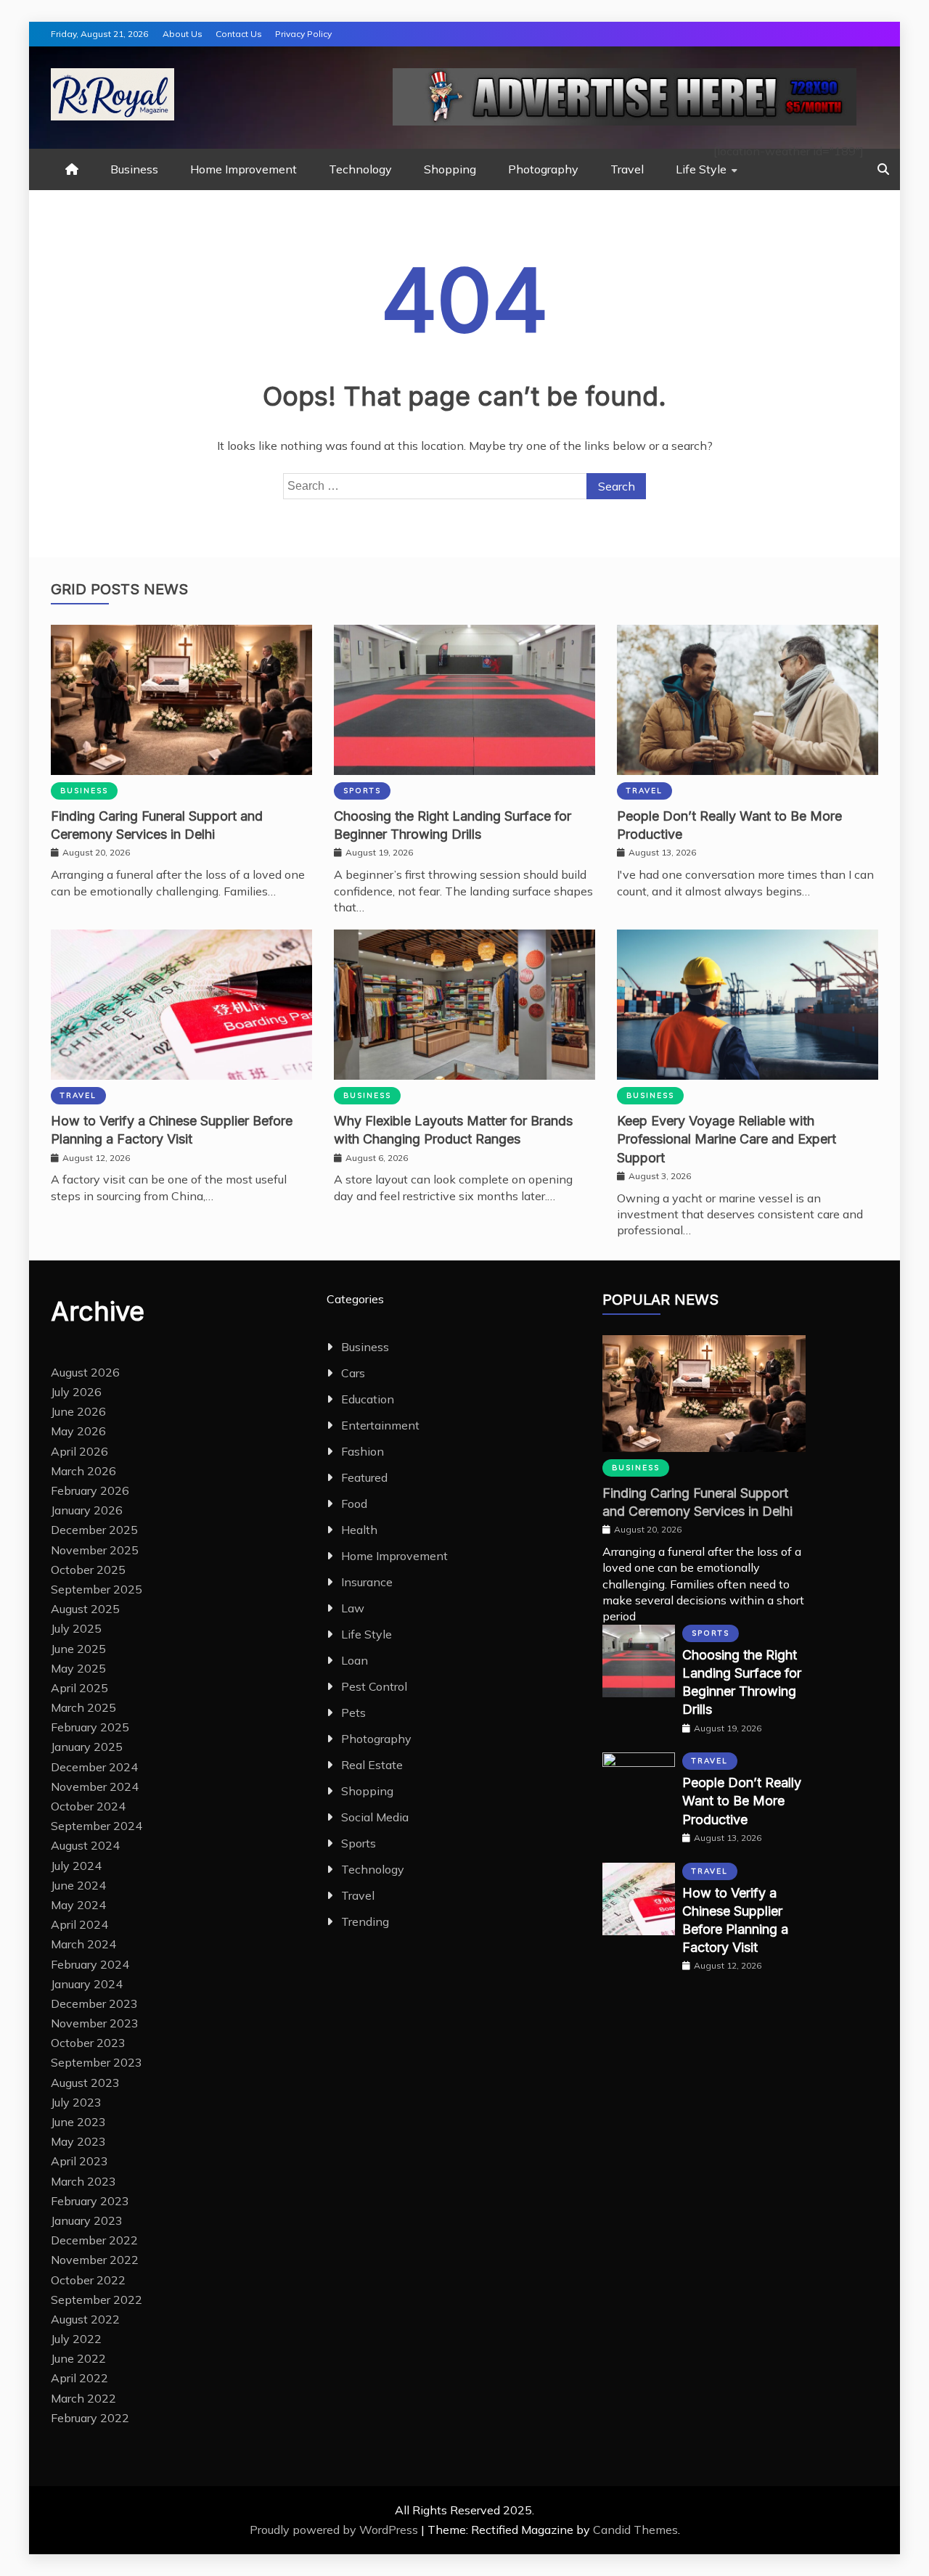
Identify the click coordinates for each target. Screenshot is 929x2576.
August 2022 (85, 2319)
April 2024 (79, 1924)
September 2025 (97, 1589)
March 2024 (83, 1944)
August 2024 (85, 1845)
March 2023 (83, 2181)
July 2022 (76, 2339)
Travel (627, 169)
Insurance (367, 1582)
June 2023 (78, 2122)
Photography (543, 169)
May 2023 (78, 2141)
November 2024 (95, 1787)
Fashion (363, 1451)
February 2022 (90, 2418)
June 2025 (78, 1649)
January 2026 (87, 1510)
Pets (353, 1712)
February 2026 (90, 1490)
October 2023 (88, 2043)
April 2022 (79, 2378)
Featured (364, 1477)
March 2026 (83, 1471)
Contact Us (239, 34)
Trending (365, 1921)
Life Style (701, 169)
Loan (355, 1660)
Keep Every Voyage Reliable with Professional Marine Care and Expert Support (727, 1139)
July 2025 (76, 1628)
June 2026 (78, 1411)
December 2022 (94, 2240)
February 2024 (90, 1964)
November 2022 (95, 2260)
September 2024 (97, 1826)
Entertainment (380, 1425)
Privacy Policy (303, 34)
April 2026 (79, 1451)
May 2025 (78, 1668)
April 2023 (79, 2161)
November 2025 (95, 1550)
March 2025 (83, 1707)
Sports (362, 791)
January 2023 (87, 2220)
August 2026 (85, 1372)
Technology (360, 169)
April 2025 (79, 1688)
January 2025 (87, 1747)
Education (368, 1399)
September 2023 (97, 2062)
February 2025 (90, 1727)
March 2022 (83, 2398)
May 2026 (78, 1431)
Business (134, 169)
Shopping (450, 169)
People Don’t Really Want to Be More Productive (742, 1801)
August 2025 (85, 1609)
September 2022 (97, 2300)
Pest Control (374, 1686)
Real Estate (372, 1765)
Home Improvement (243, 169)
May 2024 (78, 1905)
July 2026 (76, 1392)
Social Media (375, 1817)
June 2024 (78, 1885)
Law (353, 1608)
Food (354, 1504)
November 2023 (95, 2023)
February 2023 (90, 2201)
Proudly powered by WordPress (335, 2530)
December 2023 (94, 2003)
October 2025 (88, 1570)
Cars (353, 1373)
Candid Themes (635, 2530)
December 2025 (94, 1530)
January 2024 (87, 1984)
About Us (183, 34)
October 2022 (88, 2280)
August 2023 (85, 2083)
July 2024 (76, 1866)
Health (359, 1530)
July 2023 (76, 2102)
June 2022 (78, 2358)
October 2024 (88, 1806)
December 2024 (94, 1767)
